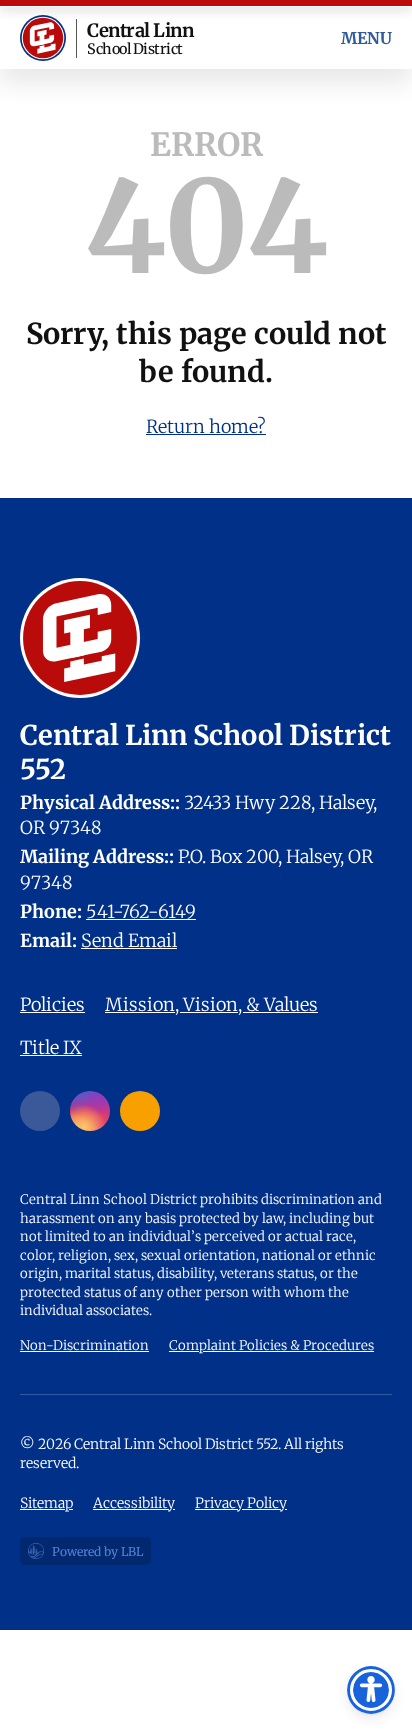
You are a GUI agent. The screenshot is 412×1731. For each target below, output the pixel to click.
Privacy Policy (241, 1503)
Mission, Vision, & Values (211, 1004)
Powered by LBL (85, 1554)
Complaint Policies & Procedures (271, 1345)
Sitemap (46, 1503)
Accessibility (134, 1503)
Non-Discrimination (84, 1345)
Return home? (206, 426)
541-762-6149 (141, 911)
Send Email (129, 940)
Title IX (51, 1047)
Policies (52, 1004)
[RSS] (140, 1111)
